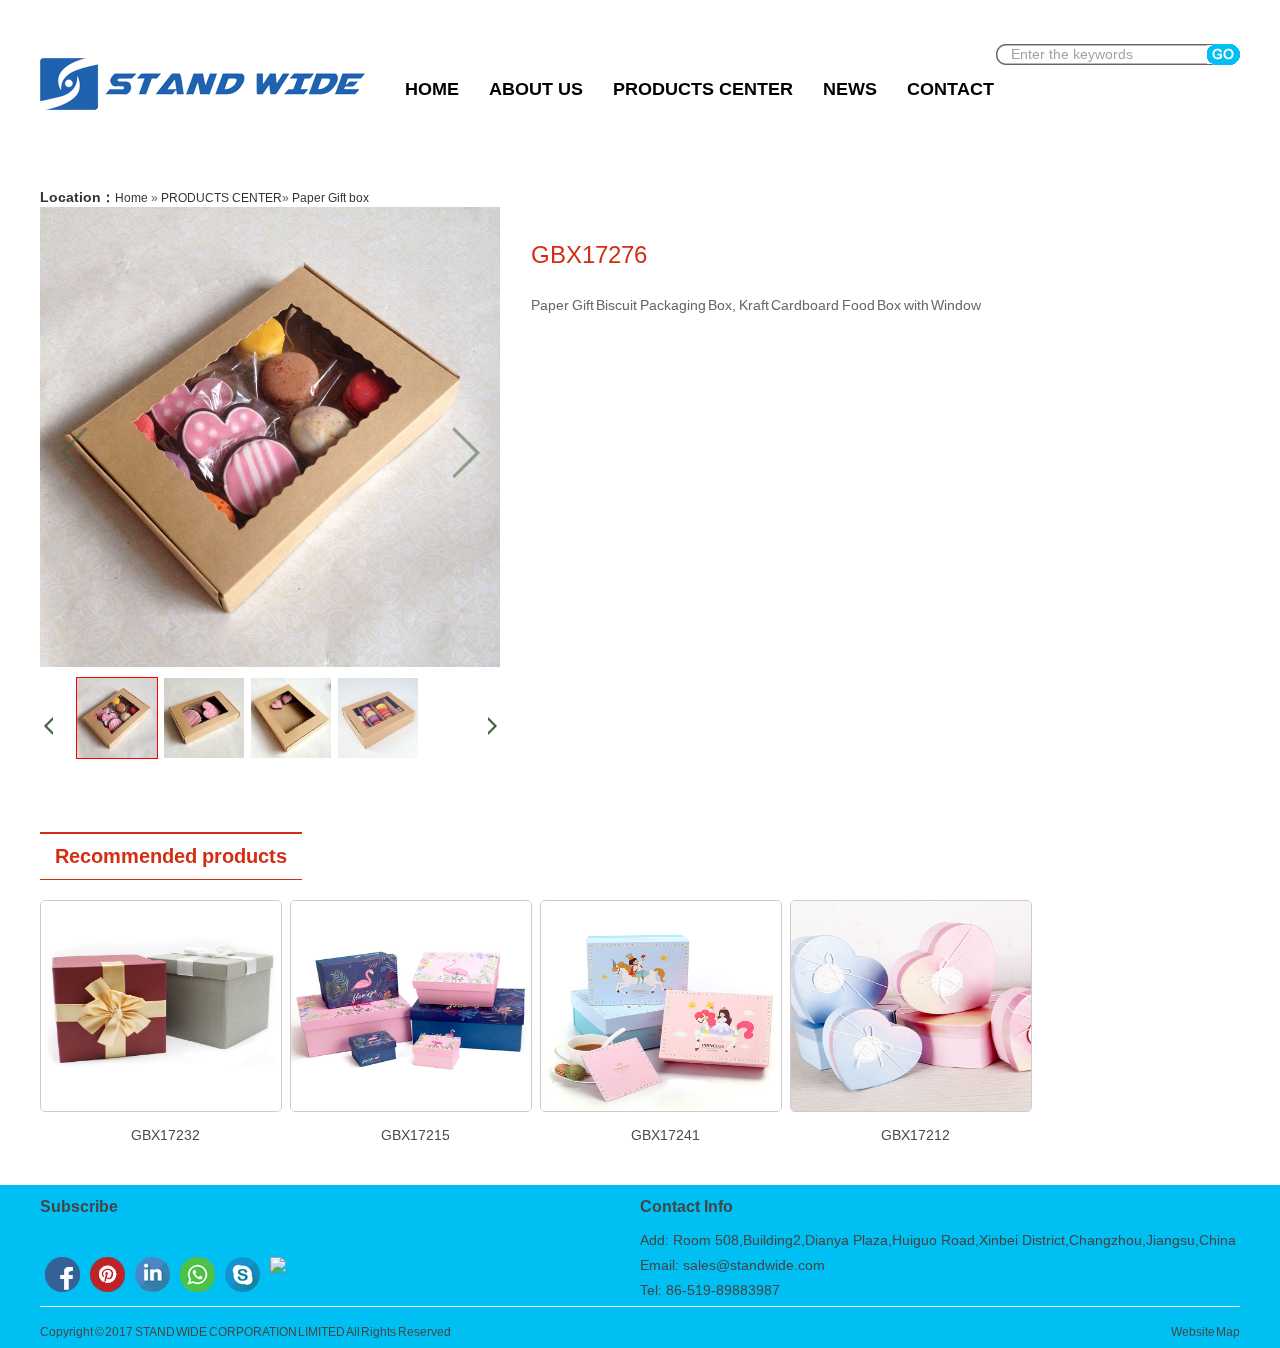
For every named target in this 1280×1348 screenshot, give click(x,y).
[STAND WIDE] (202, 110)
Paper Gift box (330, 198)
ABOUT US (536, 89)
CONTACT (950, 89)
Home (432, 89)
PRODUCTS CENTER (703, 89)
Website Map (1206, 1332)
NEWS (850, 89)
